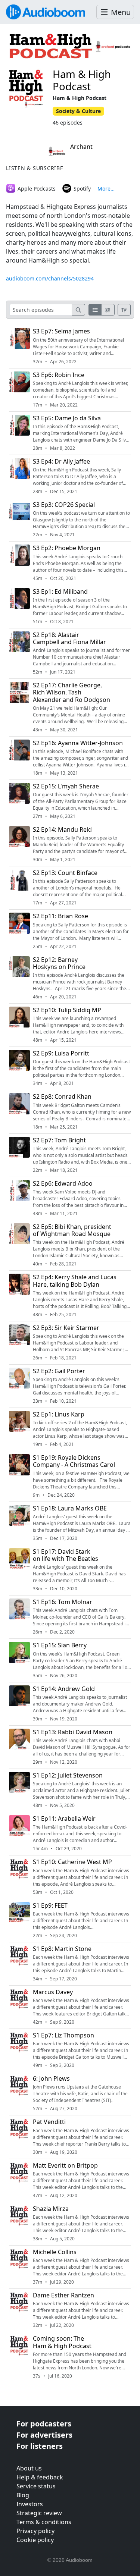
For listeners (40, 2446)
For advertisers (44, 2435)
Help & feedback (40, 2477)
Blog (23, 2495)
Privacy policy (35, 2531)
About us (29, 2468)
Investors (30, 2504)
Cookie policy (35, 2540)
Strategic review (39, 2513)
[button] (115, 12)
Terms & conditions (44, 2522)
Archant (81, 147)
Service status (36, 2486)
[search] (78, 310)
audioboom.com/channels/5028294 (50, 278)
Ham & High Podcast (82, 80)
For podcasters (44, 2424)
